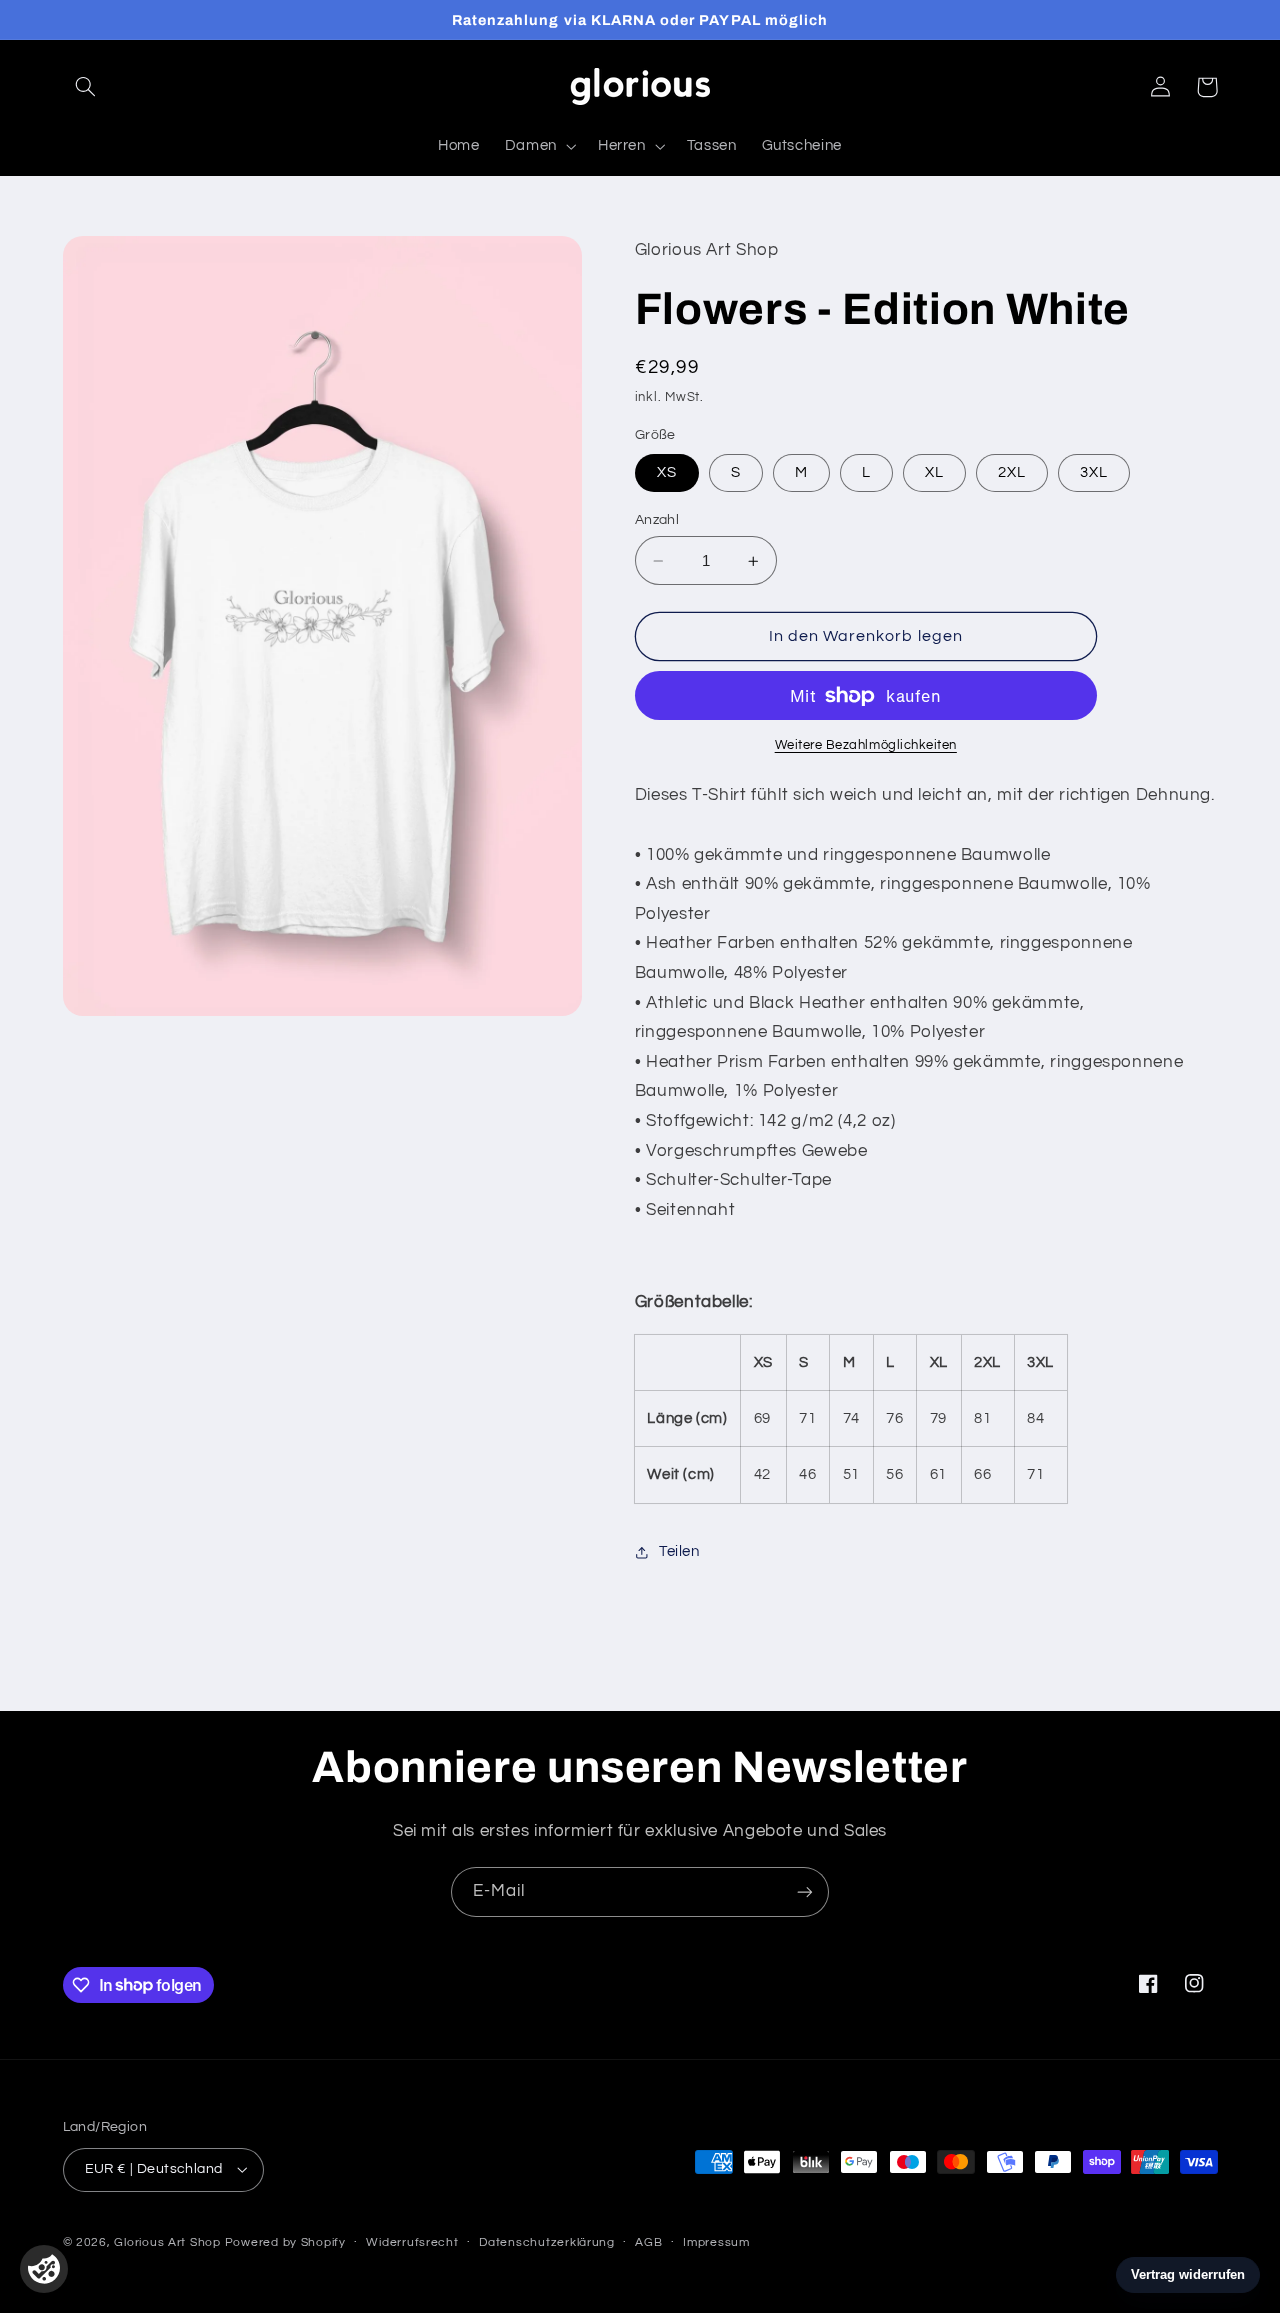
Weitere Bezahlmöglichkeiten (866, 745)
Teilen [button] (679, 1551)
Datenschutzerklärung (547, 2242)
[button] (86, 87)
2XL (1012, 472)
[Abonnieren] (805, 1891)
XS (667, 472)
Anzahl (657, 520)
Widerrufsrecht (412, 2242)
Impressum (716, 2242)
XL (934, 472)
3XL (1094, 472)
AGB (648, 2242)
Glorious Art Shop (167, 2242)
